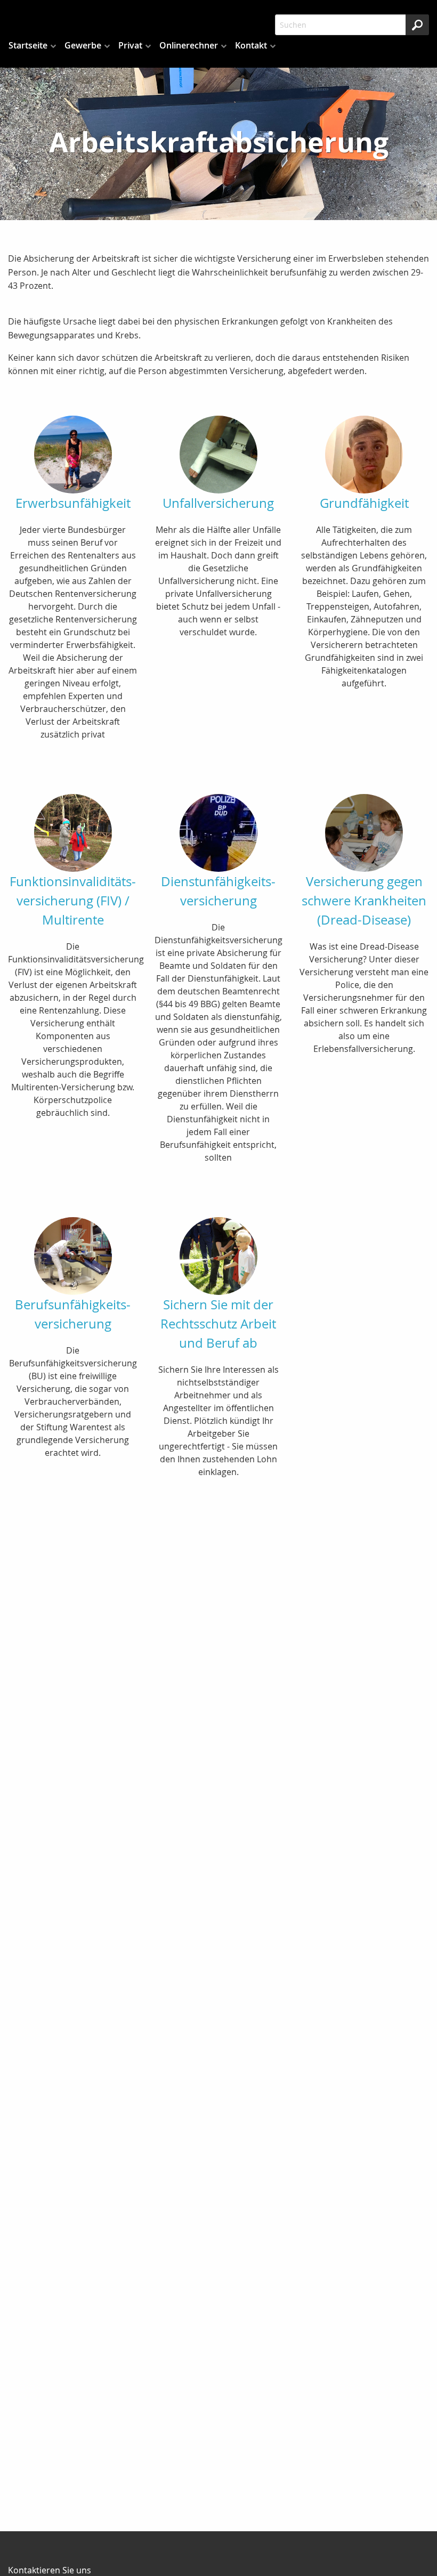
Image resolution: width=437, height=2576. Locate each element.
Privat (130, 45)
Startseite (28, 45)
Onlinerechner (189, 45)
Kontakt (251, 45)
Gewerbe (83, 45)
